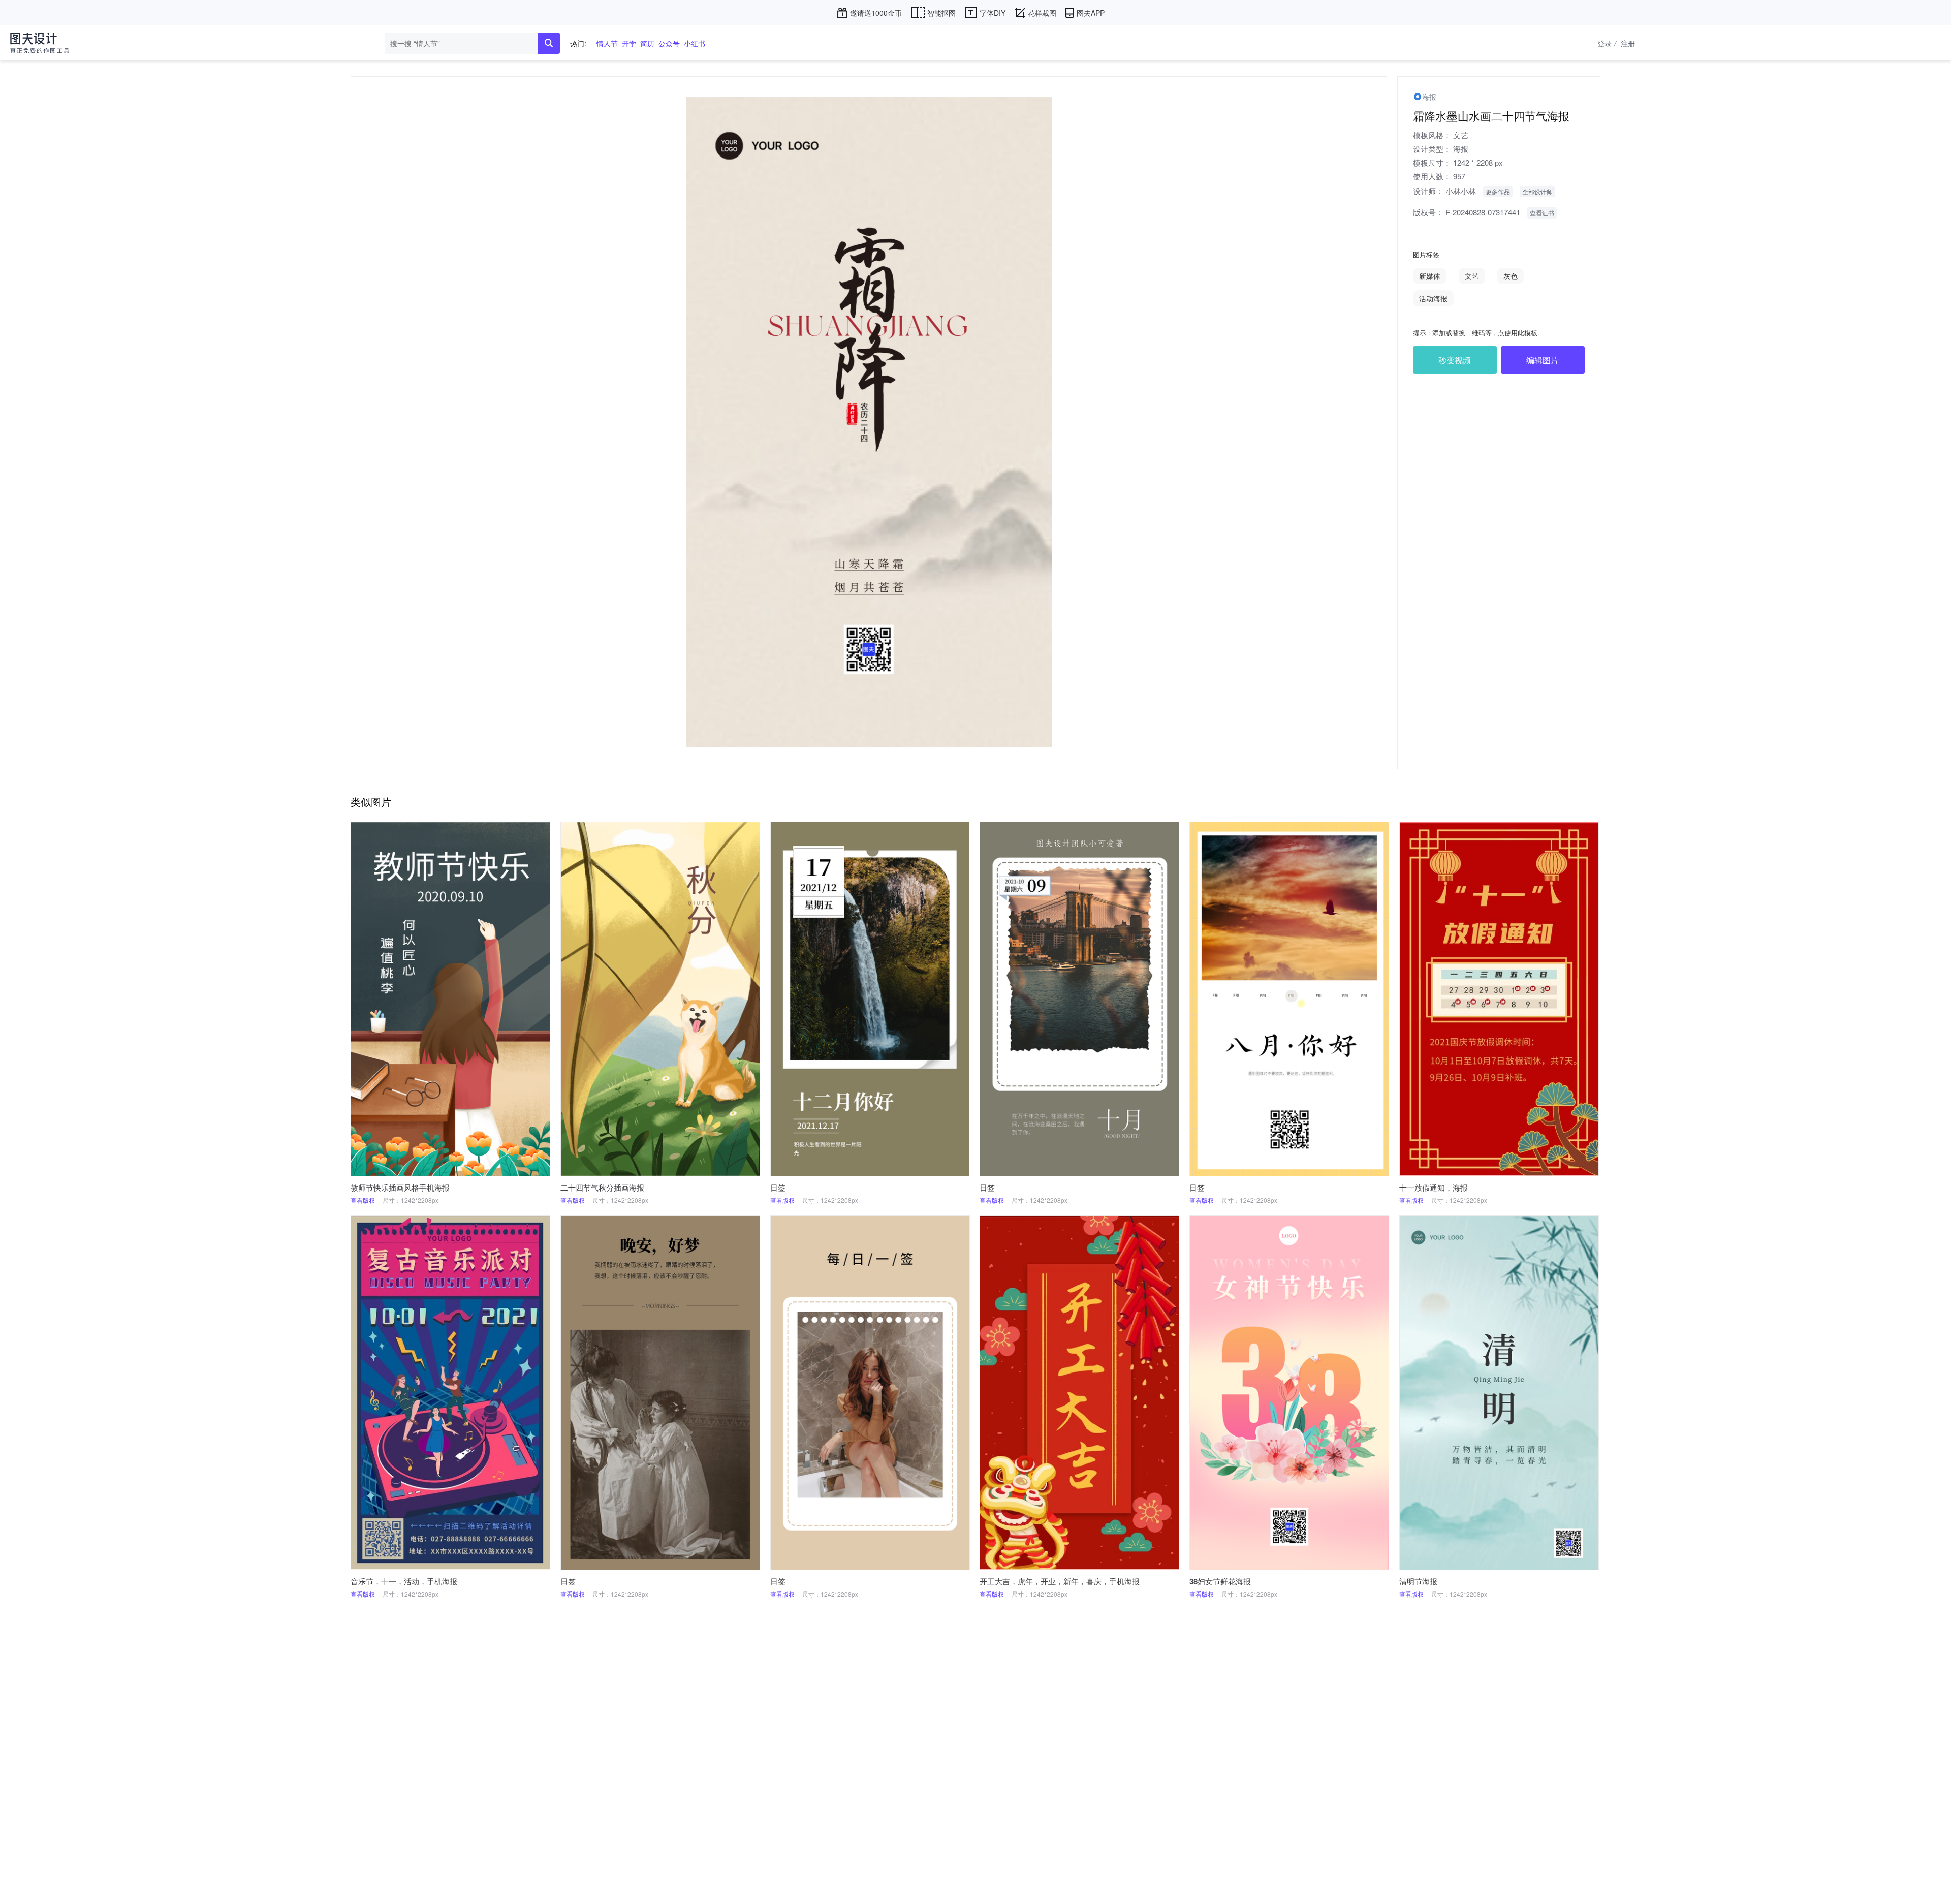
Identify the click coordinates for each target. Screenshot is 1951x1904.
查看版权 (363, 1200)
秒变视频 (1455, 360)
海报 (1461, 149)
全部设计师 (1537, 191)
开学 (629, 43)
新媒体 (1430, 276)
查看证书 (1542, 213)
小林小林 (1461, 191)
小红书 (695, 43)
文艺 (1461, 135)
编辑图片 (1543, 360)
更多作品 (1498, 191)
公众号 (669, 43)
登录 (1607, 43)
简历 (647, 43)
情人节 (607, 43)
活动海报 (1433, 298)
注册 (1628, 43)
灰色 (1511, 276)
